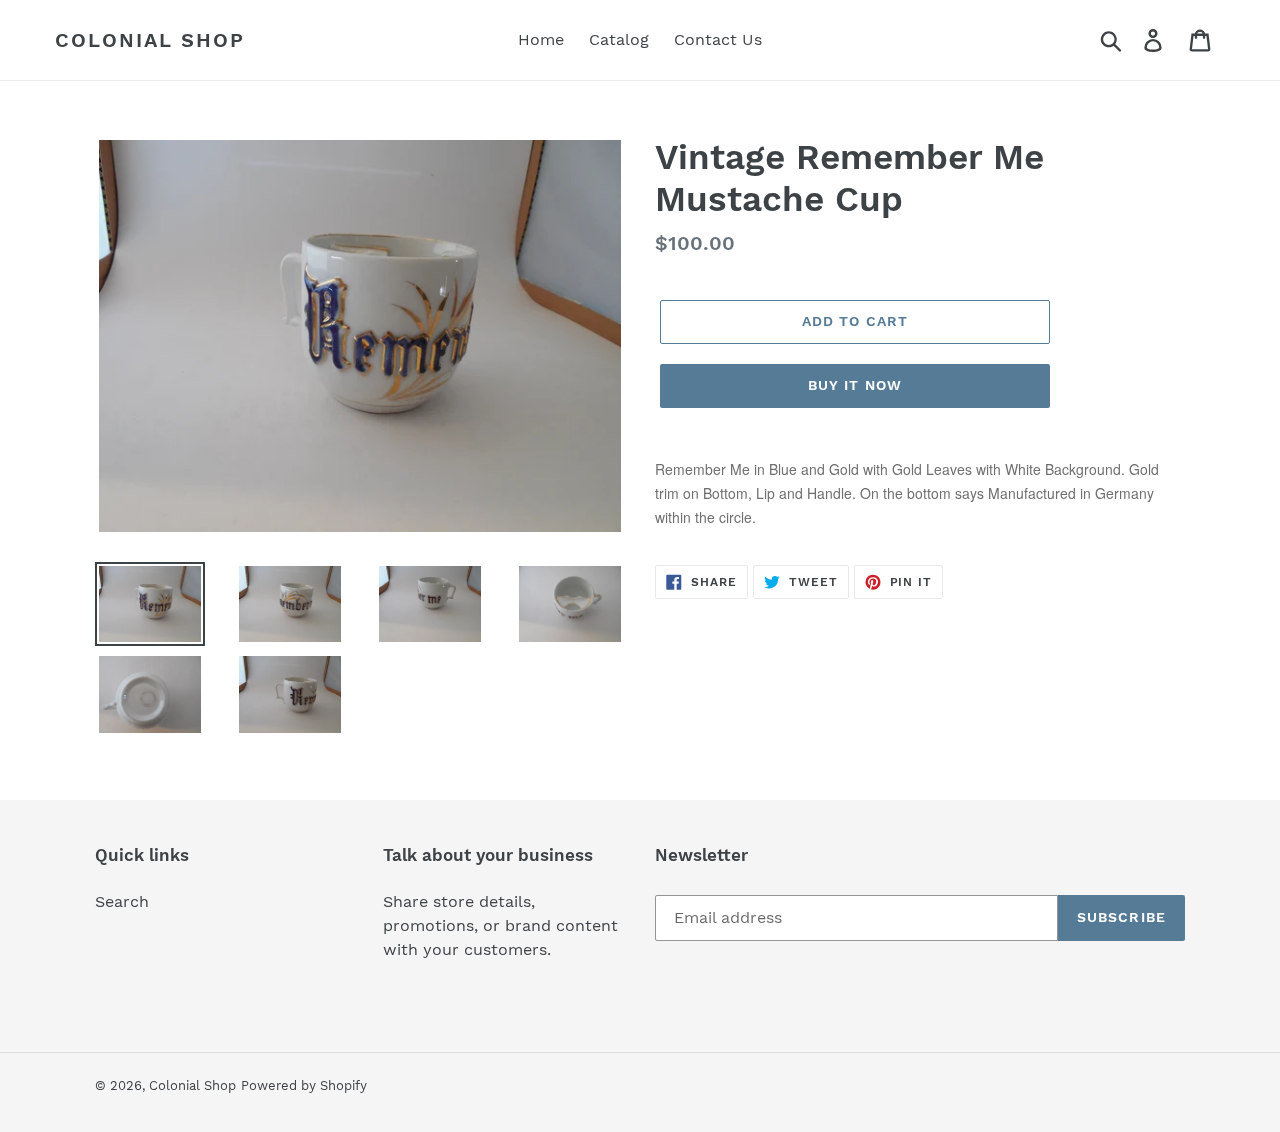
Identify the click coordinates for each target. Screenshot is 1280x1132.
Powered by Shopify (304, 1085)
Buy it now (855, 385)
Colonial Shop (150, 40)
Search (122, 901)
